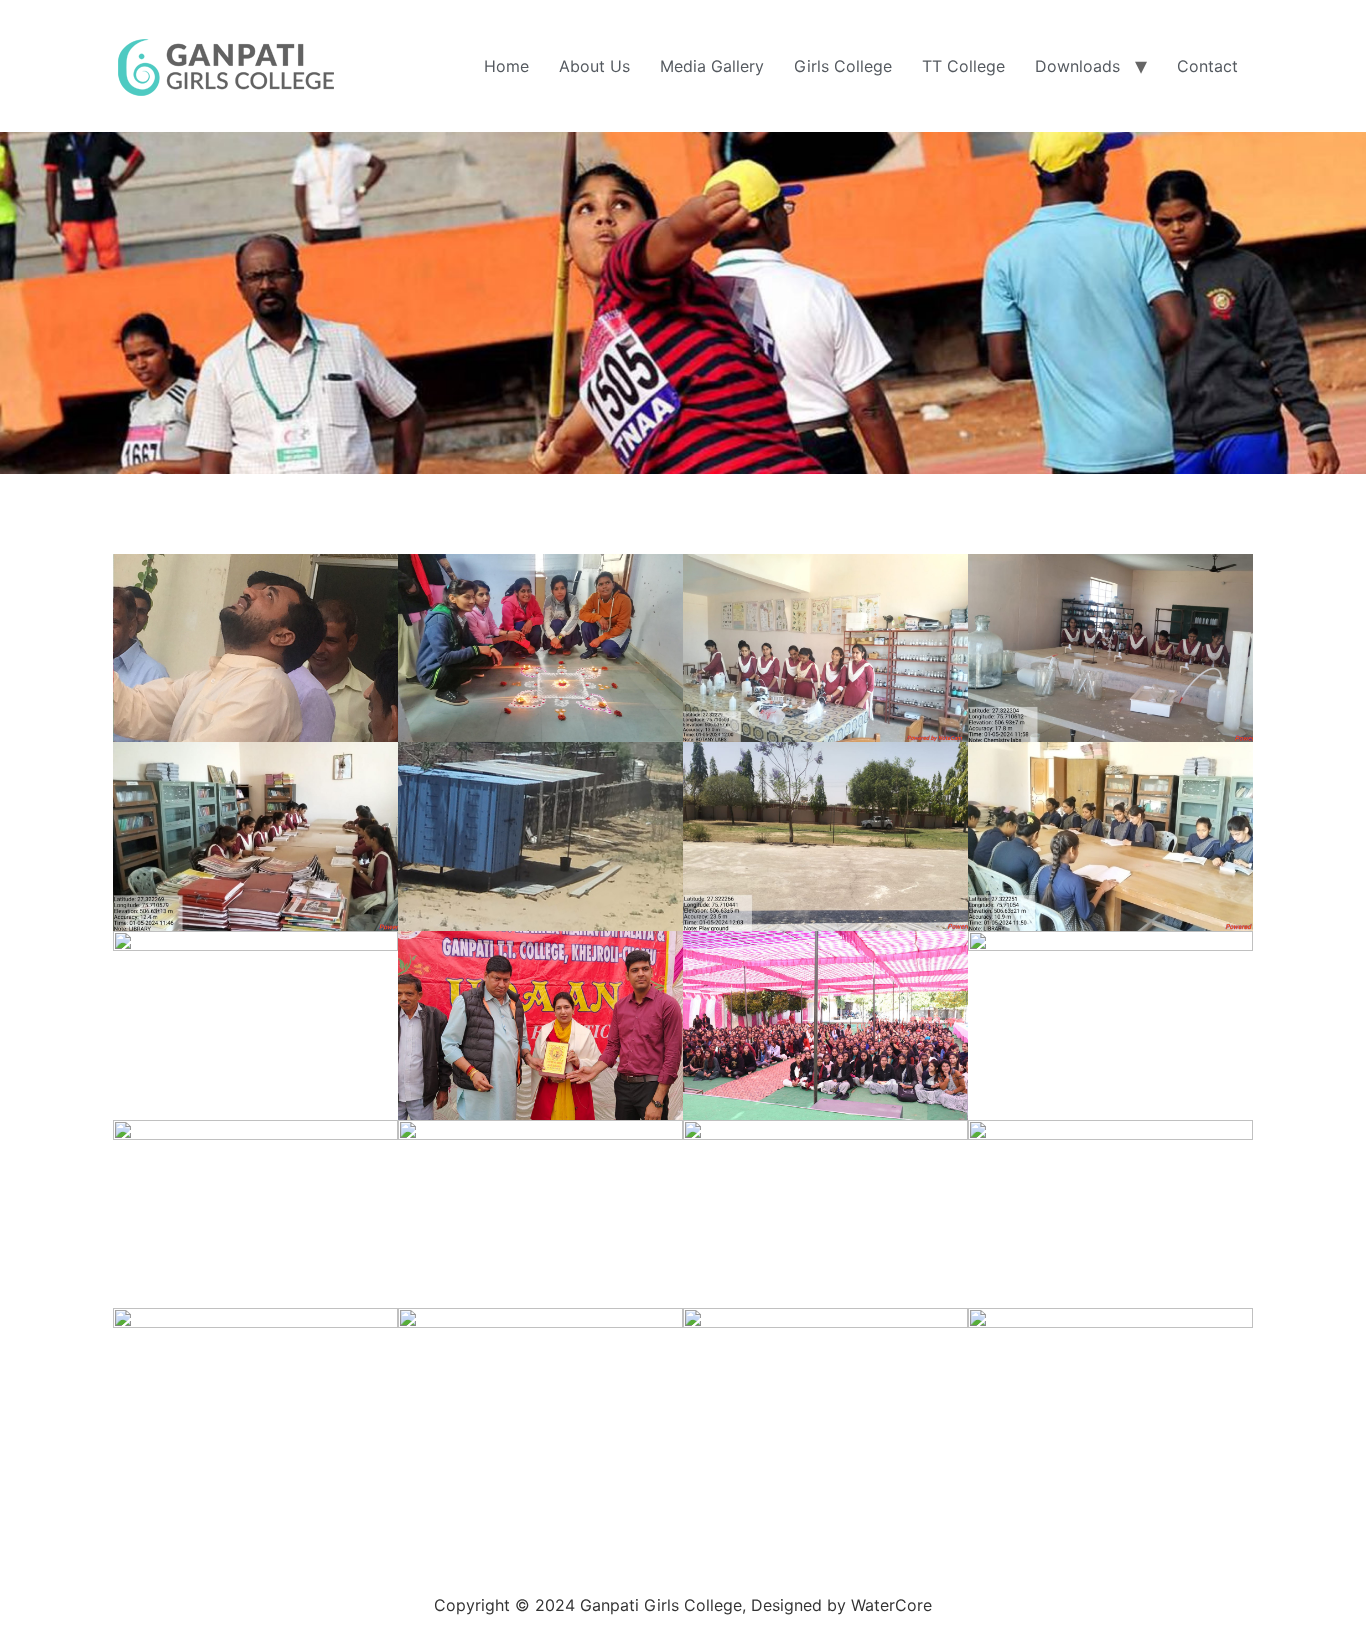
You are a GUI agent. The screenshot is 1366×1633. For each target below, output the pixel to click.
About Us (594, 66)
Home (506, 66)
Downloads (1077, 66)
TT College (963, 66)
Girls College (843, 66)
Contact (1207, 66)
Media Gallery (712, 66)
